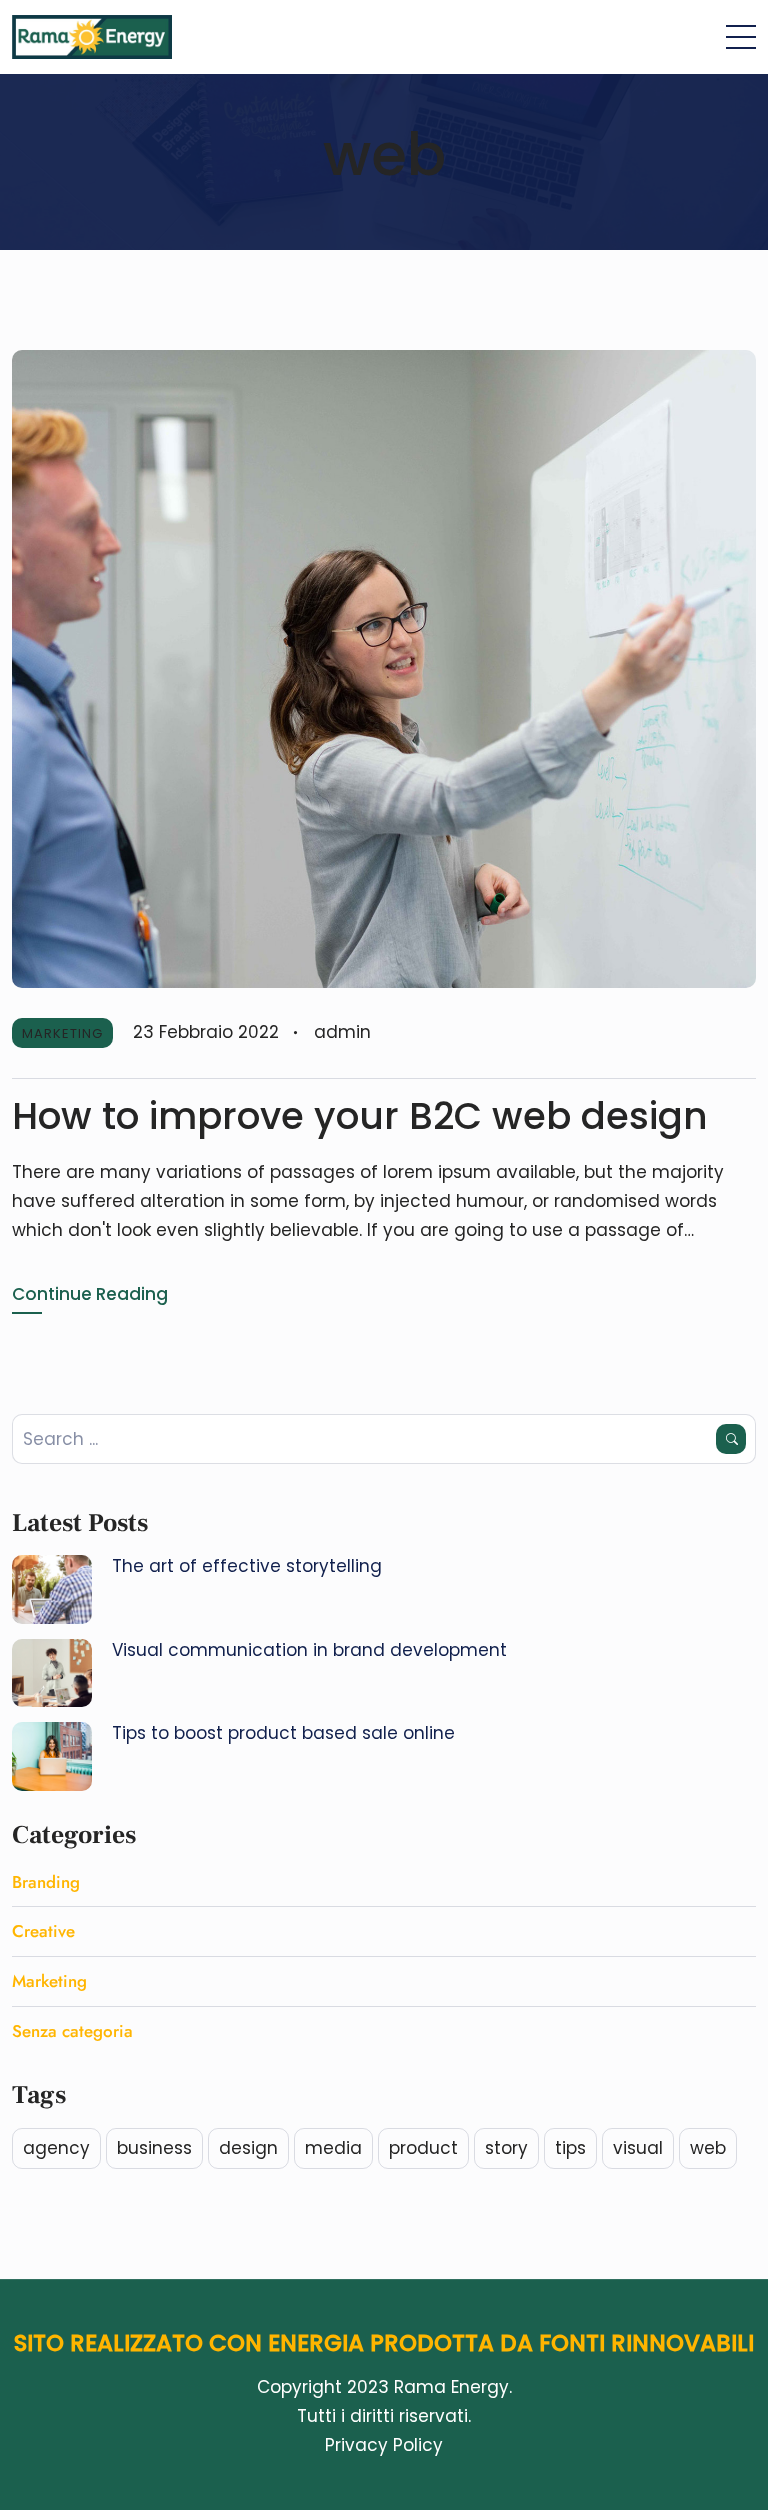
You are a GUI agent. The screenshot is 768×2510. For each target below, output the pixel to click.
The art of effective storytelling (247, 1566)
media (333, 2148)
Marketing (62, 1033)
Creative (43, 1931)
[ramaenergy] (92, 37)
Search (731, 1439)
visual (638, 2148)
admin (342, 1032)
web (708, 2148)
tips (570, 2148)
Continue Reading (90, 1294)
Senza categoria (72, 2031)
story (506, 2148)
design (248, 2148)
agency (56, 2148)
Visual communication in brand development (309, 1650)
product (423, 2148)
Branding (46, 1882)
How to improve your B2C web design (360, 1116)
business (154, 2148)
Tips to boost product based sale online (283, 1733)
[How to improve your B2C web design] (384, 668)
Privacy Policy (384, 2445)
